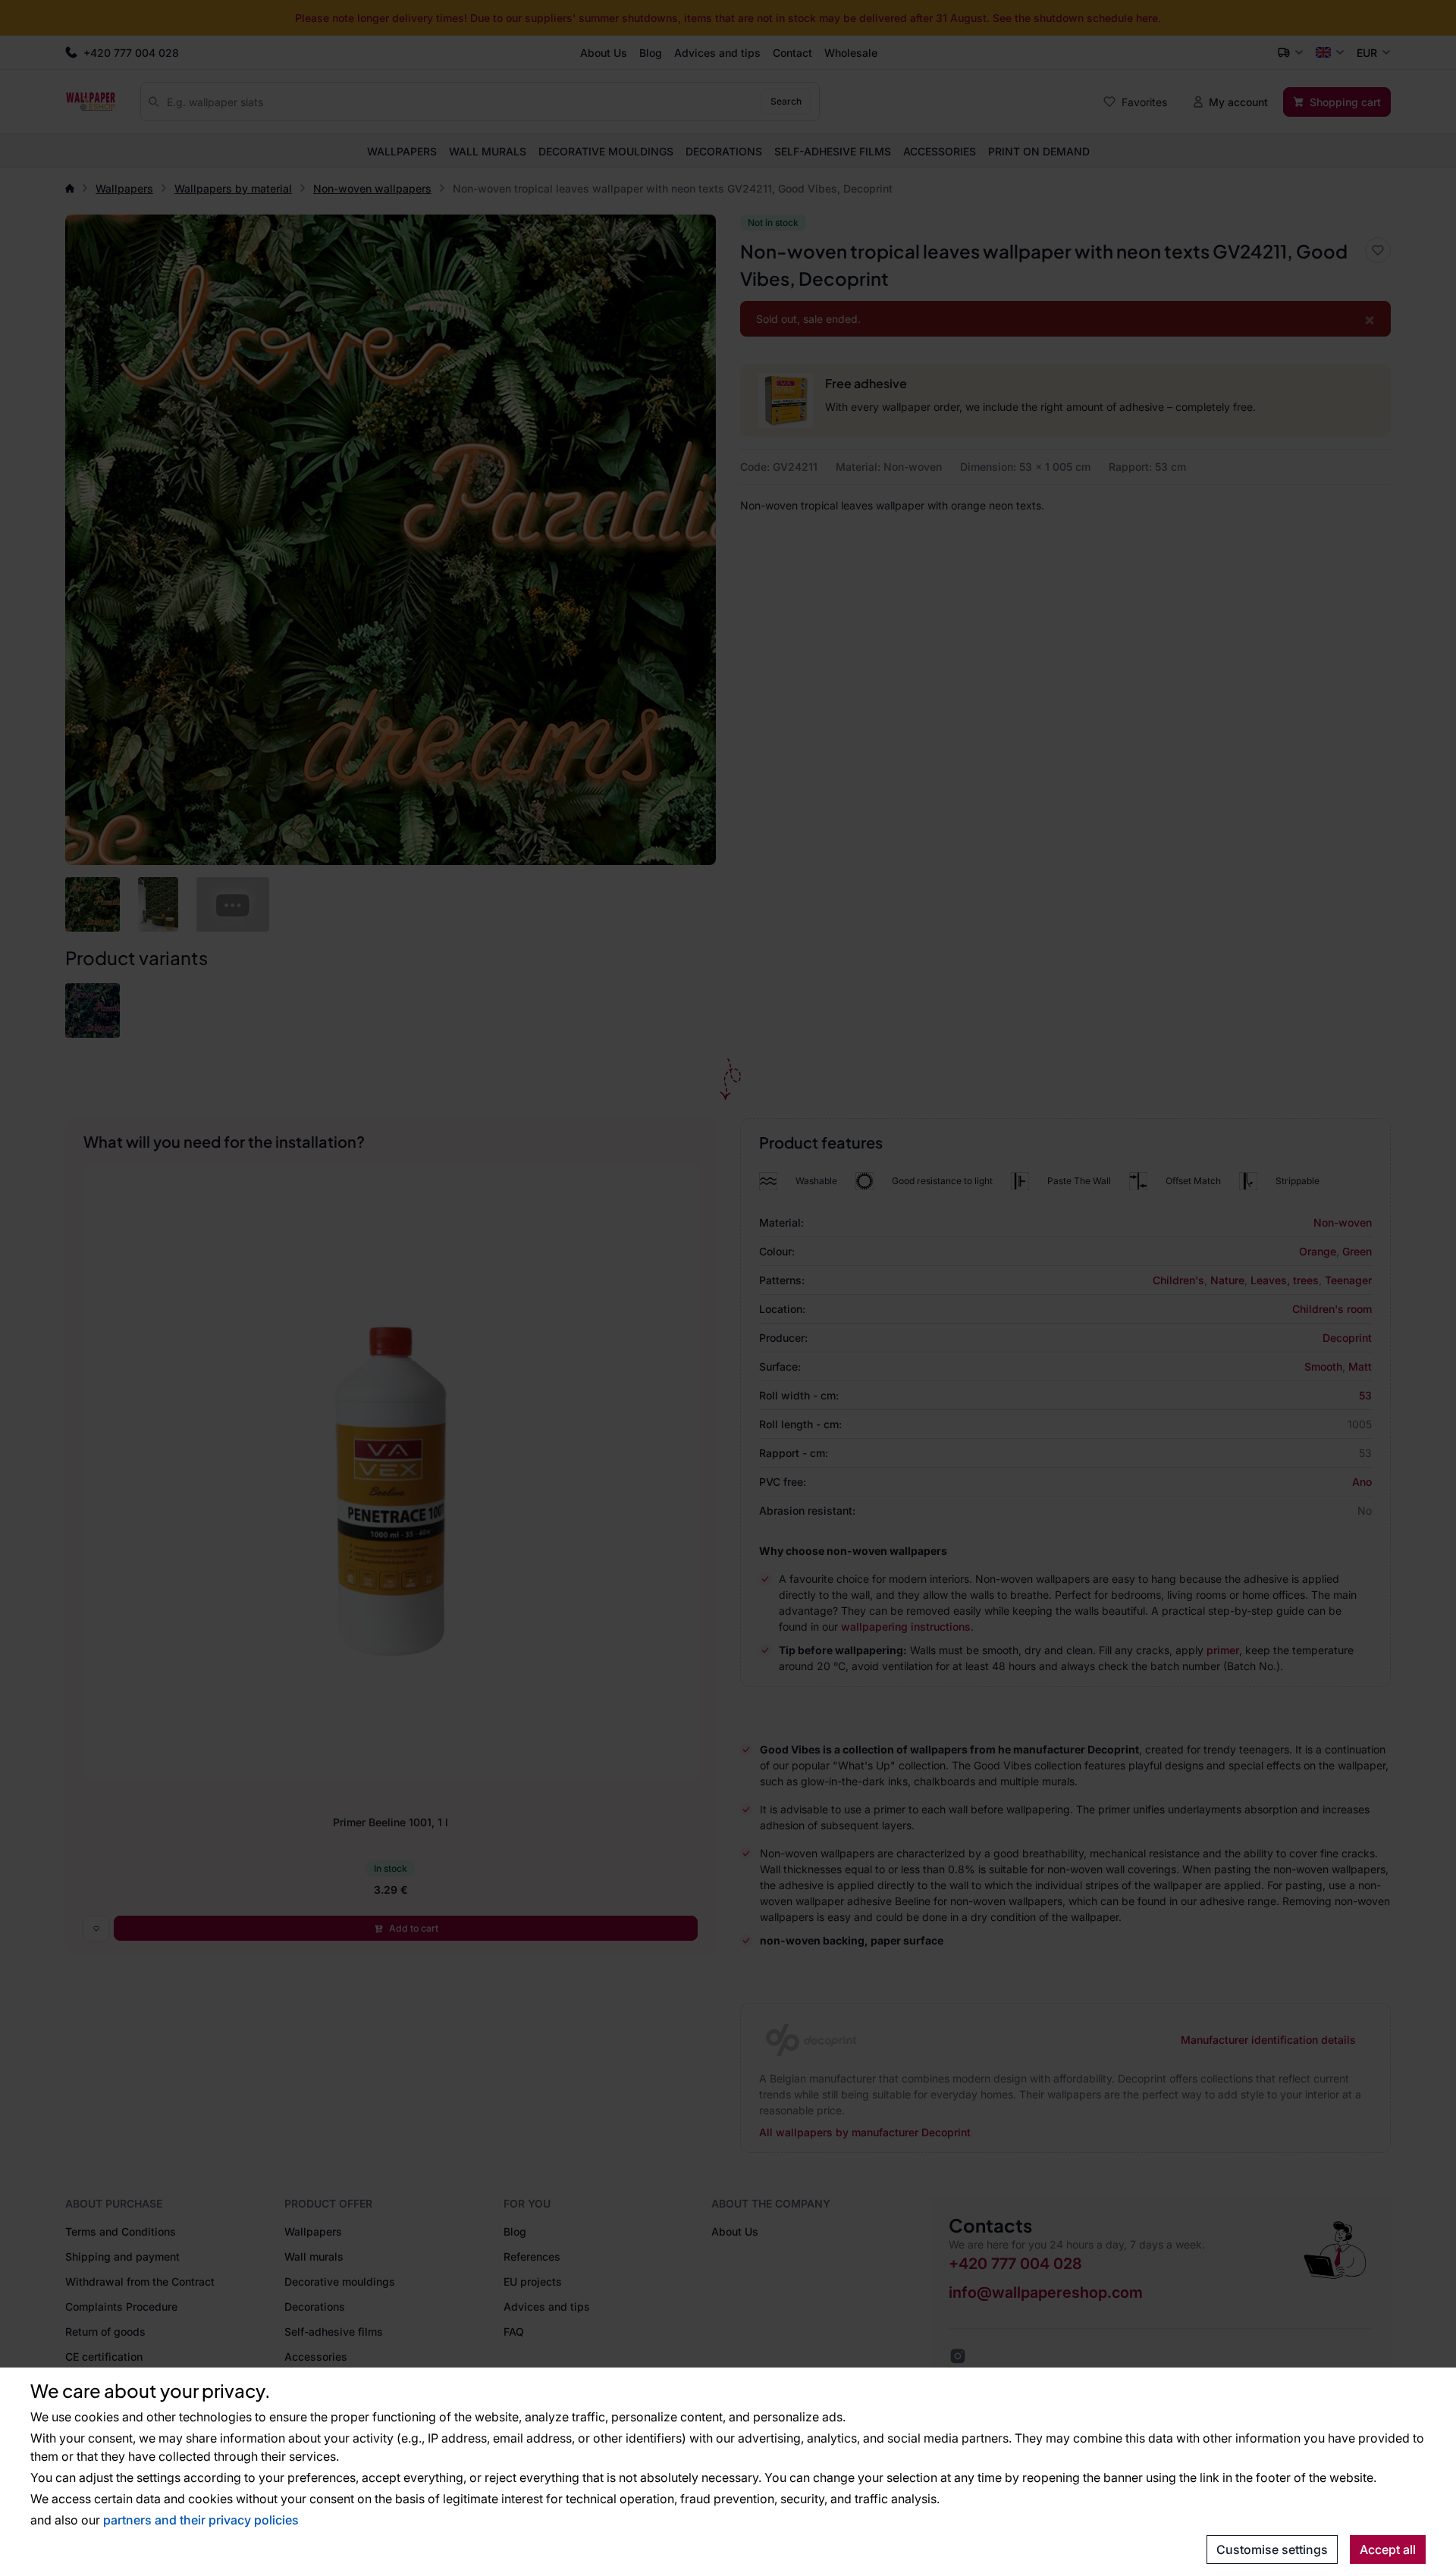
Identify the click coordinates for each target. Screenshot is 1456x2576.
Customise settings (1272, 2549)
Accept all (1388, 2549)
